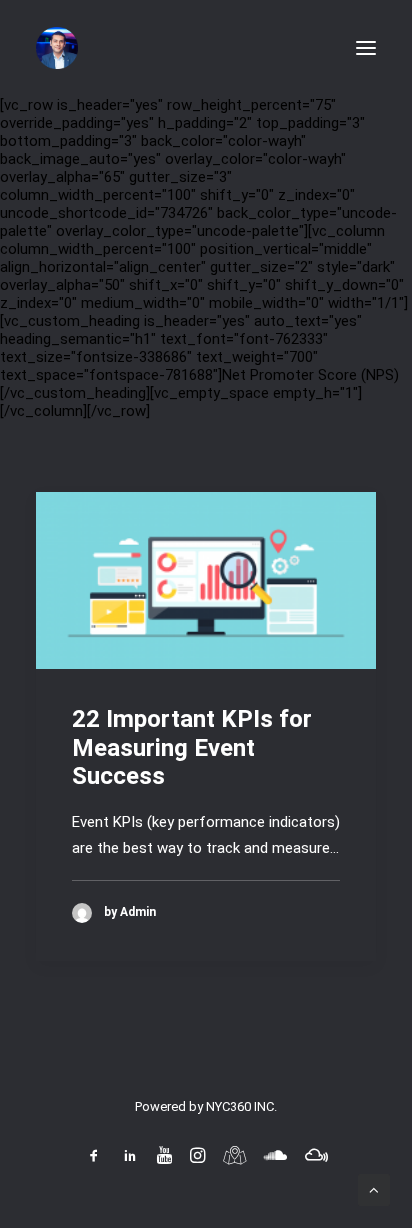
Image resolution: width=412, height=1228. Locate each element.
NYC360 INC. (241, 1106)
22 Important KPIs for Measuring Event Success (192, 748)
